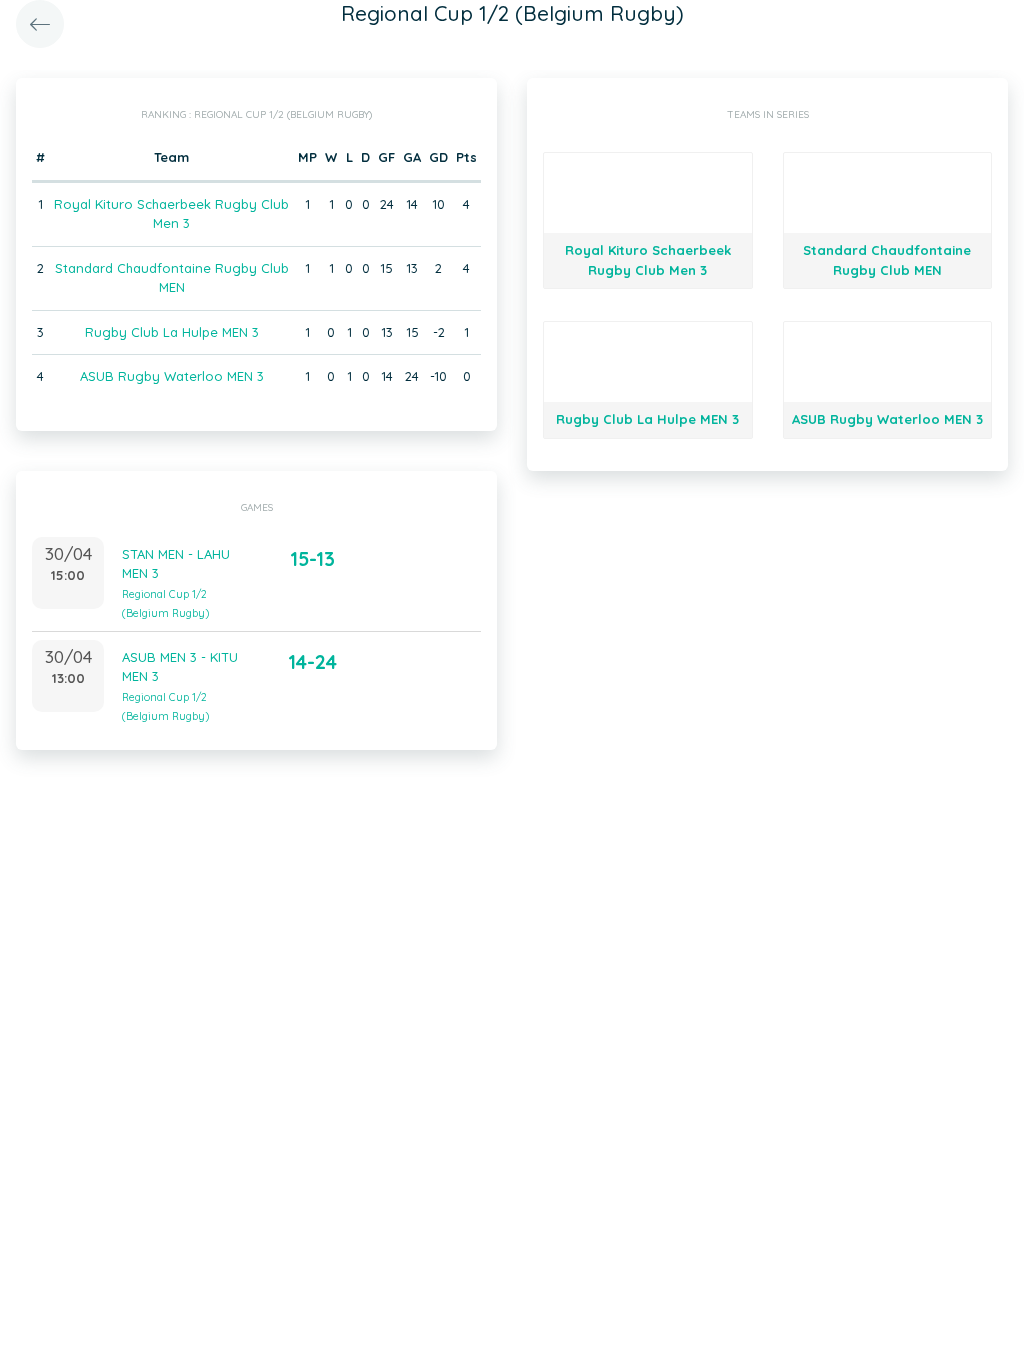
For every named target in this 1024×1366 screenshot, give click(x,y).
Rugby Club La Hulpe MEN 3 (172, 332)
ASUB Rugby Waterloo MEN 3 (172, 376)
